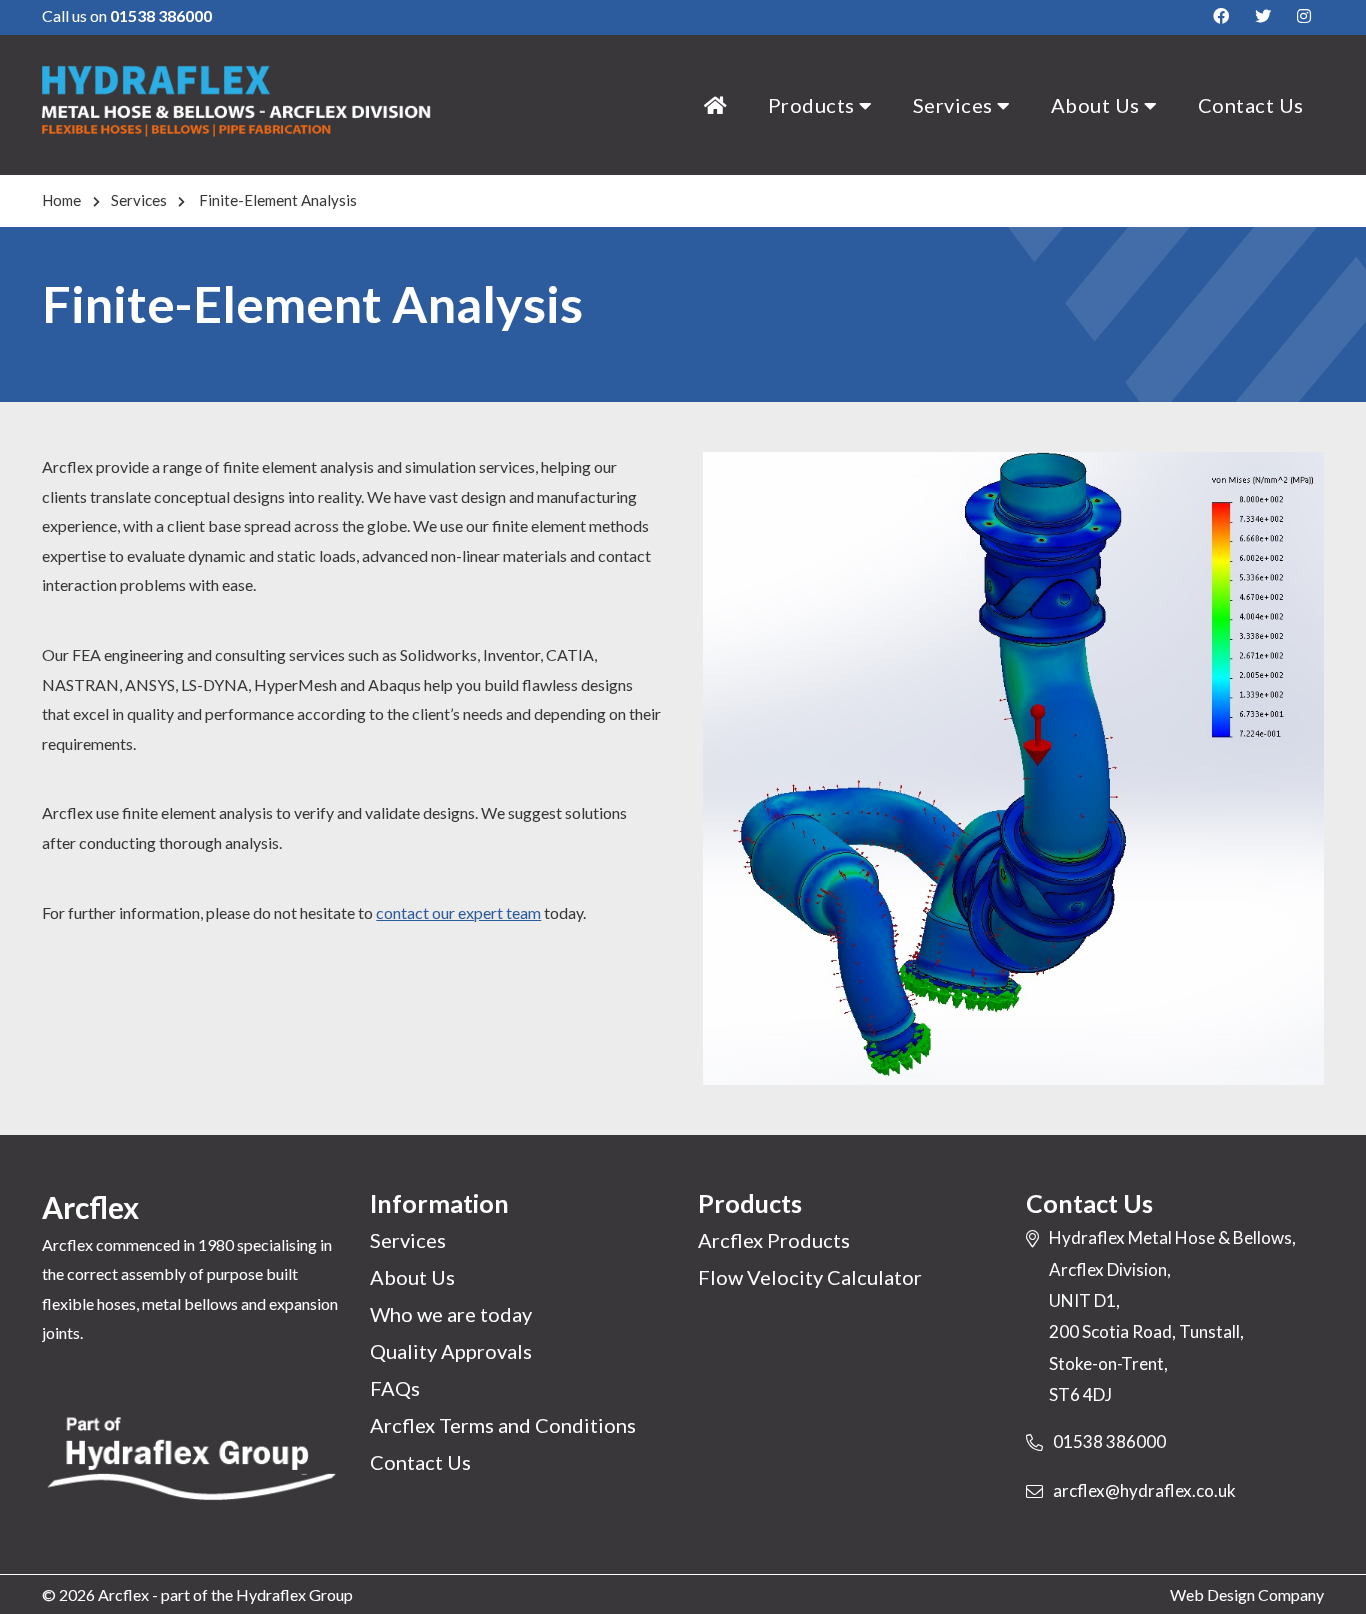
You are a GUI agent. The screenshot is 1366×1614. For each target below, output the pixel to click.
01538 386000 (1109, 1441)
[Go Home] (716, 105)
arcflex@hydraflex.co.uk (1144, 1490)
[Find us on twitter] (1263, 16)
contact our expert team (458, 912)
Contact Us (1251, 105)
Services (955, 105)
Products (814, 105)
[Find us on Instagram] (1304, 16)
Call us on (127, 15)
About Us (1098, 105)
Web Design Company (1247, 1594)
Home (61, 200)
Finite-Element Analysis (276, 200)
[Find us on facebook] (1221, 16)
